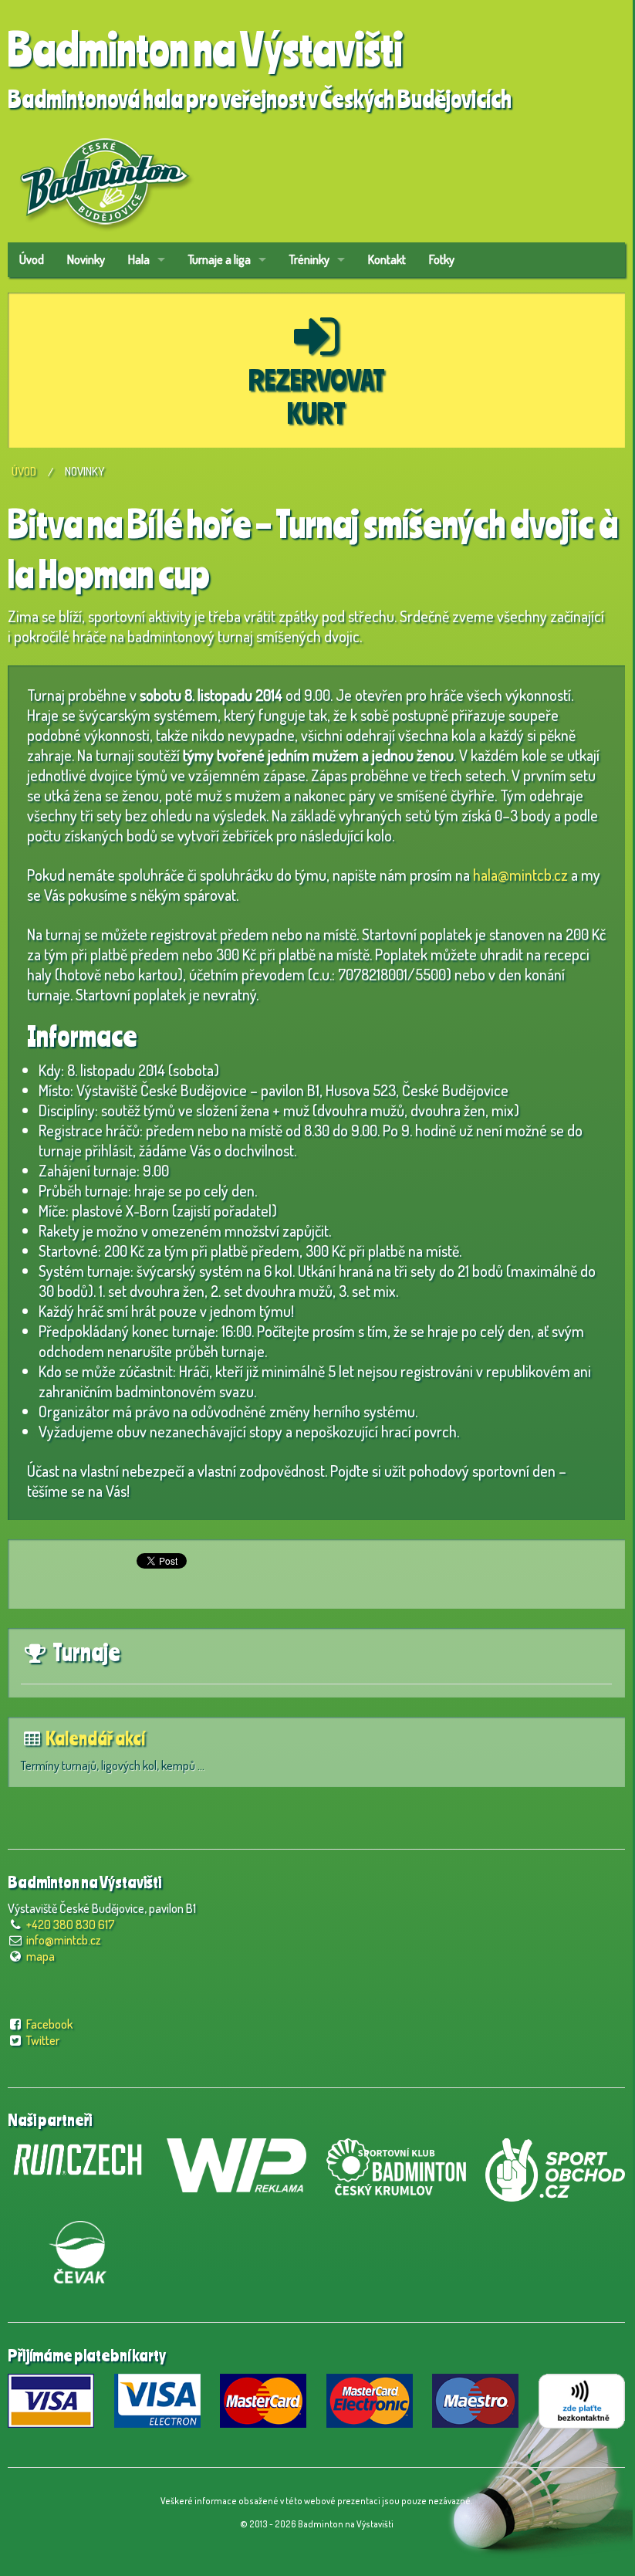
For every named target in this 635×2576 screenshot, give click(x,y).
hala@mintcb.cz (520, 875)
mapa (41, 1956)
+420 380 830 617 (71, 1924)
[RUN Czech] (78, 2158)
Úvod (32, 259)
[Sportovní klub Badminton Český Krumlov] (396, 2165)
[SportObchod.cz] (555, 2168)
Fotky (442, 259)
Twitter (43, 2040)
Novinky (86, 259)
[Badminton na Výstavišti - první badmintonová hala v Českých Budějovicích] (104, 176)
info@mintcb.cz (64, 1940)
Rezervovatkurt (317, 396)
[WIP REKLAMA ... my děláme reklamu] (236, 2163)
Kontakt (387, 259)
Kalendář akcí (95, 1738)
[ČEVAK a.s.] (78, 2249)
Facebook (49, 2024)
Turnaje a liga (220, 259)
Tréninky (309, 259)
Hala (139, 259)
